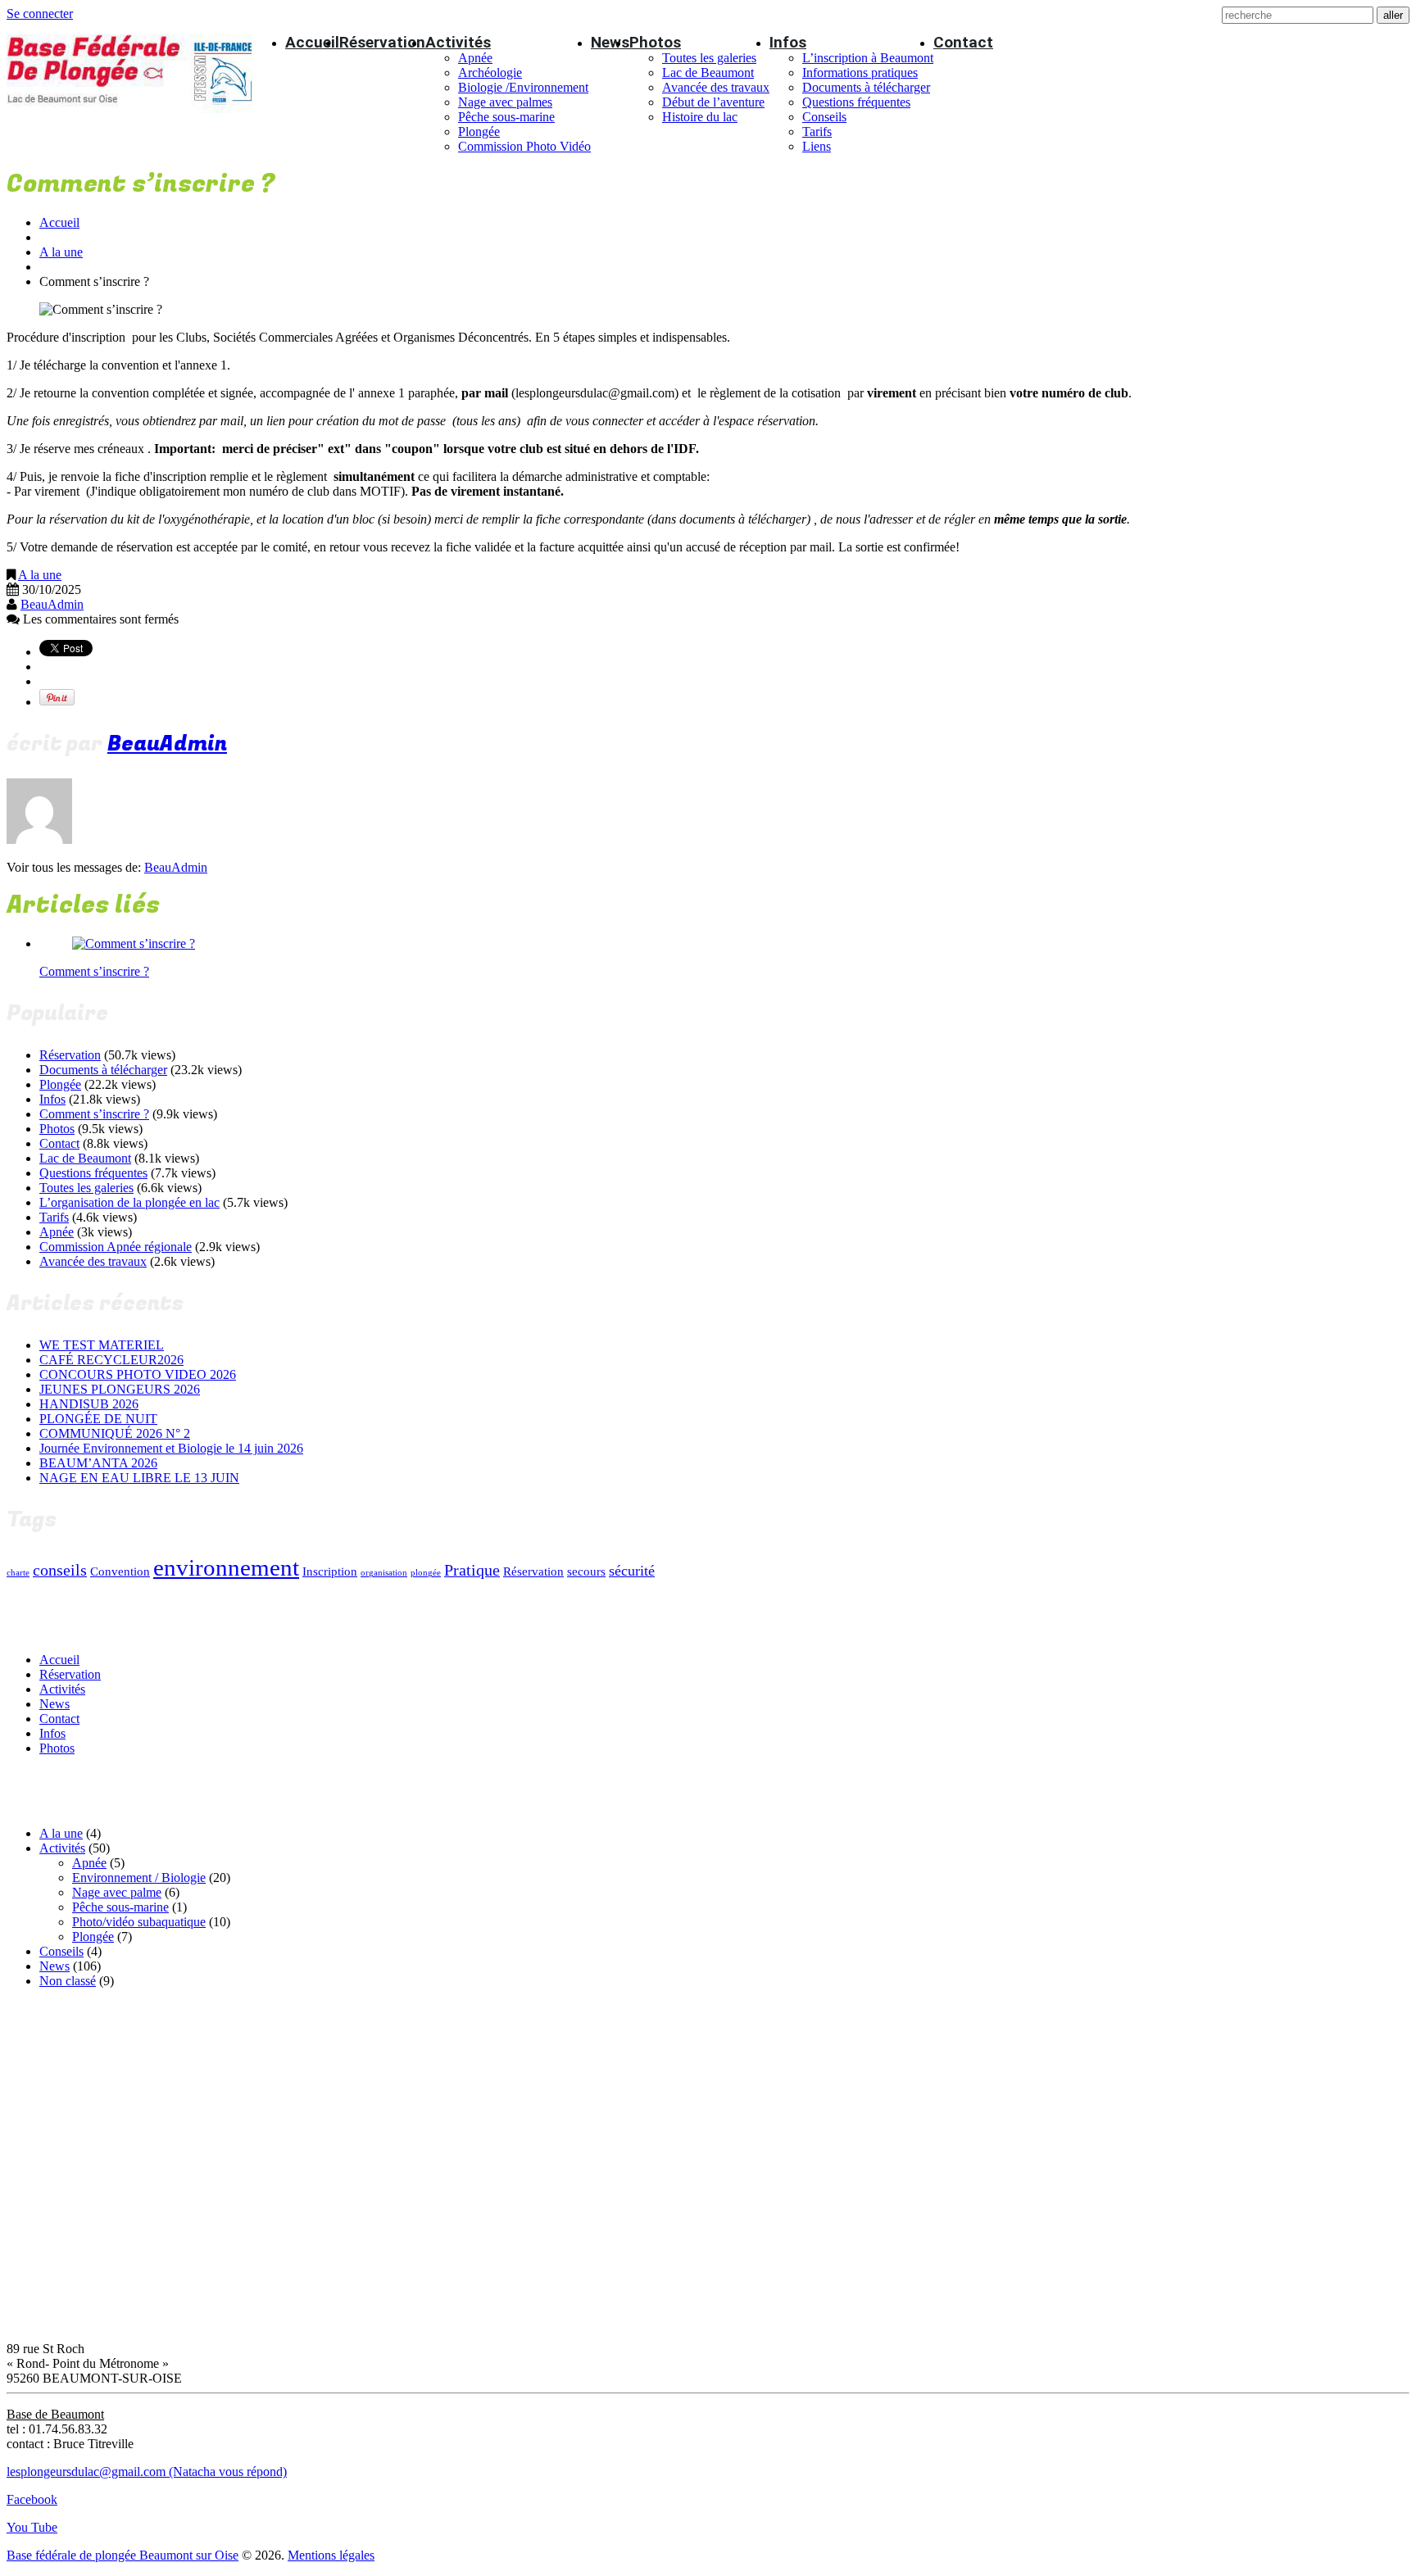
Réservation (382, 42)
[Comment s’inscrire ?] (134, 943)
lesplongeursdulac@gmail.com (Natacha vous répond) (147, 2472)
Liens (817, 146)
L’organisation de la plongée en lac (129, 1202)
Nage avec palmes (505, 102)
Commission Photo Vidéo (524, 146)
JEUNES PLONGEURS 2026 (120, 1389)
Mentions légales (331, 2555)
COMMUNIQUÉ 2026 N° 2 (115, 1433)
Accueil (312, 42)
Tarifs (817, 132)
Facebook (32, 2499)
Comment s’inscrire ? (94, 971)
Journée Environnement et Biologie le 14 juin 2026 (171, 1448)
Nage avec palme (117, 1892)
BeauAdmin (52, 604)
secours (586, 1571)
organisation (384, 1573)
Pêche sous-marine (506, 117)
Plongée (479, 132)
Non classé (68, 1981)
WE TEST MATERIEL (102, 1345)
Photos (655, 42)
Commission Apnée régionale (116, 1247)
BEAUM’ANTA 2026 (98, 1463)
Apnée (475, 58)
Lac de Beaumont (708, 73)
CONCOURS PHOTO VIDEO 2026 (138, 1374)
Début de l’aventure (713, 102)
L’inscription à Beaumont (868, 58)
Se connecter (40, 14)
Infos (788, 42)
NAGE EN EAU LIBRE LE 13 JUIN (139, 1478)
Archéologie (490, 73)
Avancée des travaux (716, 87)
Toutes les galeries (709, 58)
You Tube (32, 2527)
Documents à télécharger (866, 87)
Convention (120, 1571)
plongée (426, 1573)
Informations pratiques (860, 73)
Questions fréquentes (856, 102)
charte (18, 1573)
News (610, 42)
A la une (61, 252)
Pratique (472, 1570)
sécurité (632, 1571)
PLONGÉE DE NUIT (98, 1419)
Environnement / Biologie (139, 1878)
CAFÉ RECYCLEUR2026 (111, 1360)
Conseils (824, 117)
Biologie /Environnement (523, 87)
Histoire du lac (700, 117)
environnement (226, 1567)
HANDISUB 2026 (89, 1404)
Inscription (330, 1571)
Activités (458, 42)
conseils (60, 1570)
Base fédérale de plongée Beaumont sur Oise (123, 2555)
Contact (963, 42)
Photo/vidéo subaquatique (139, 1922)
